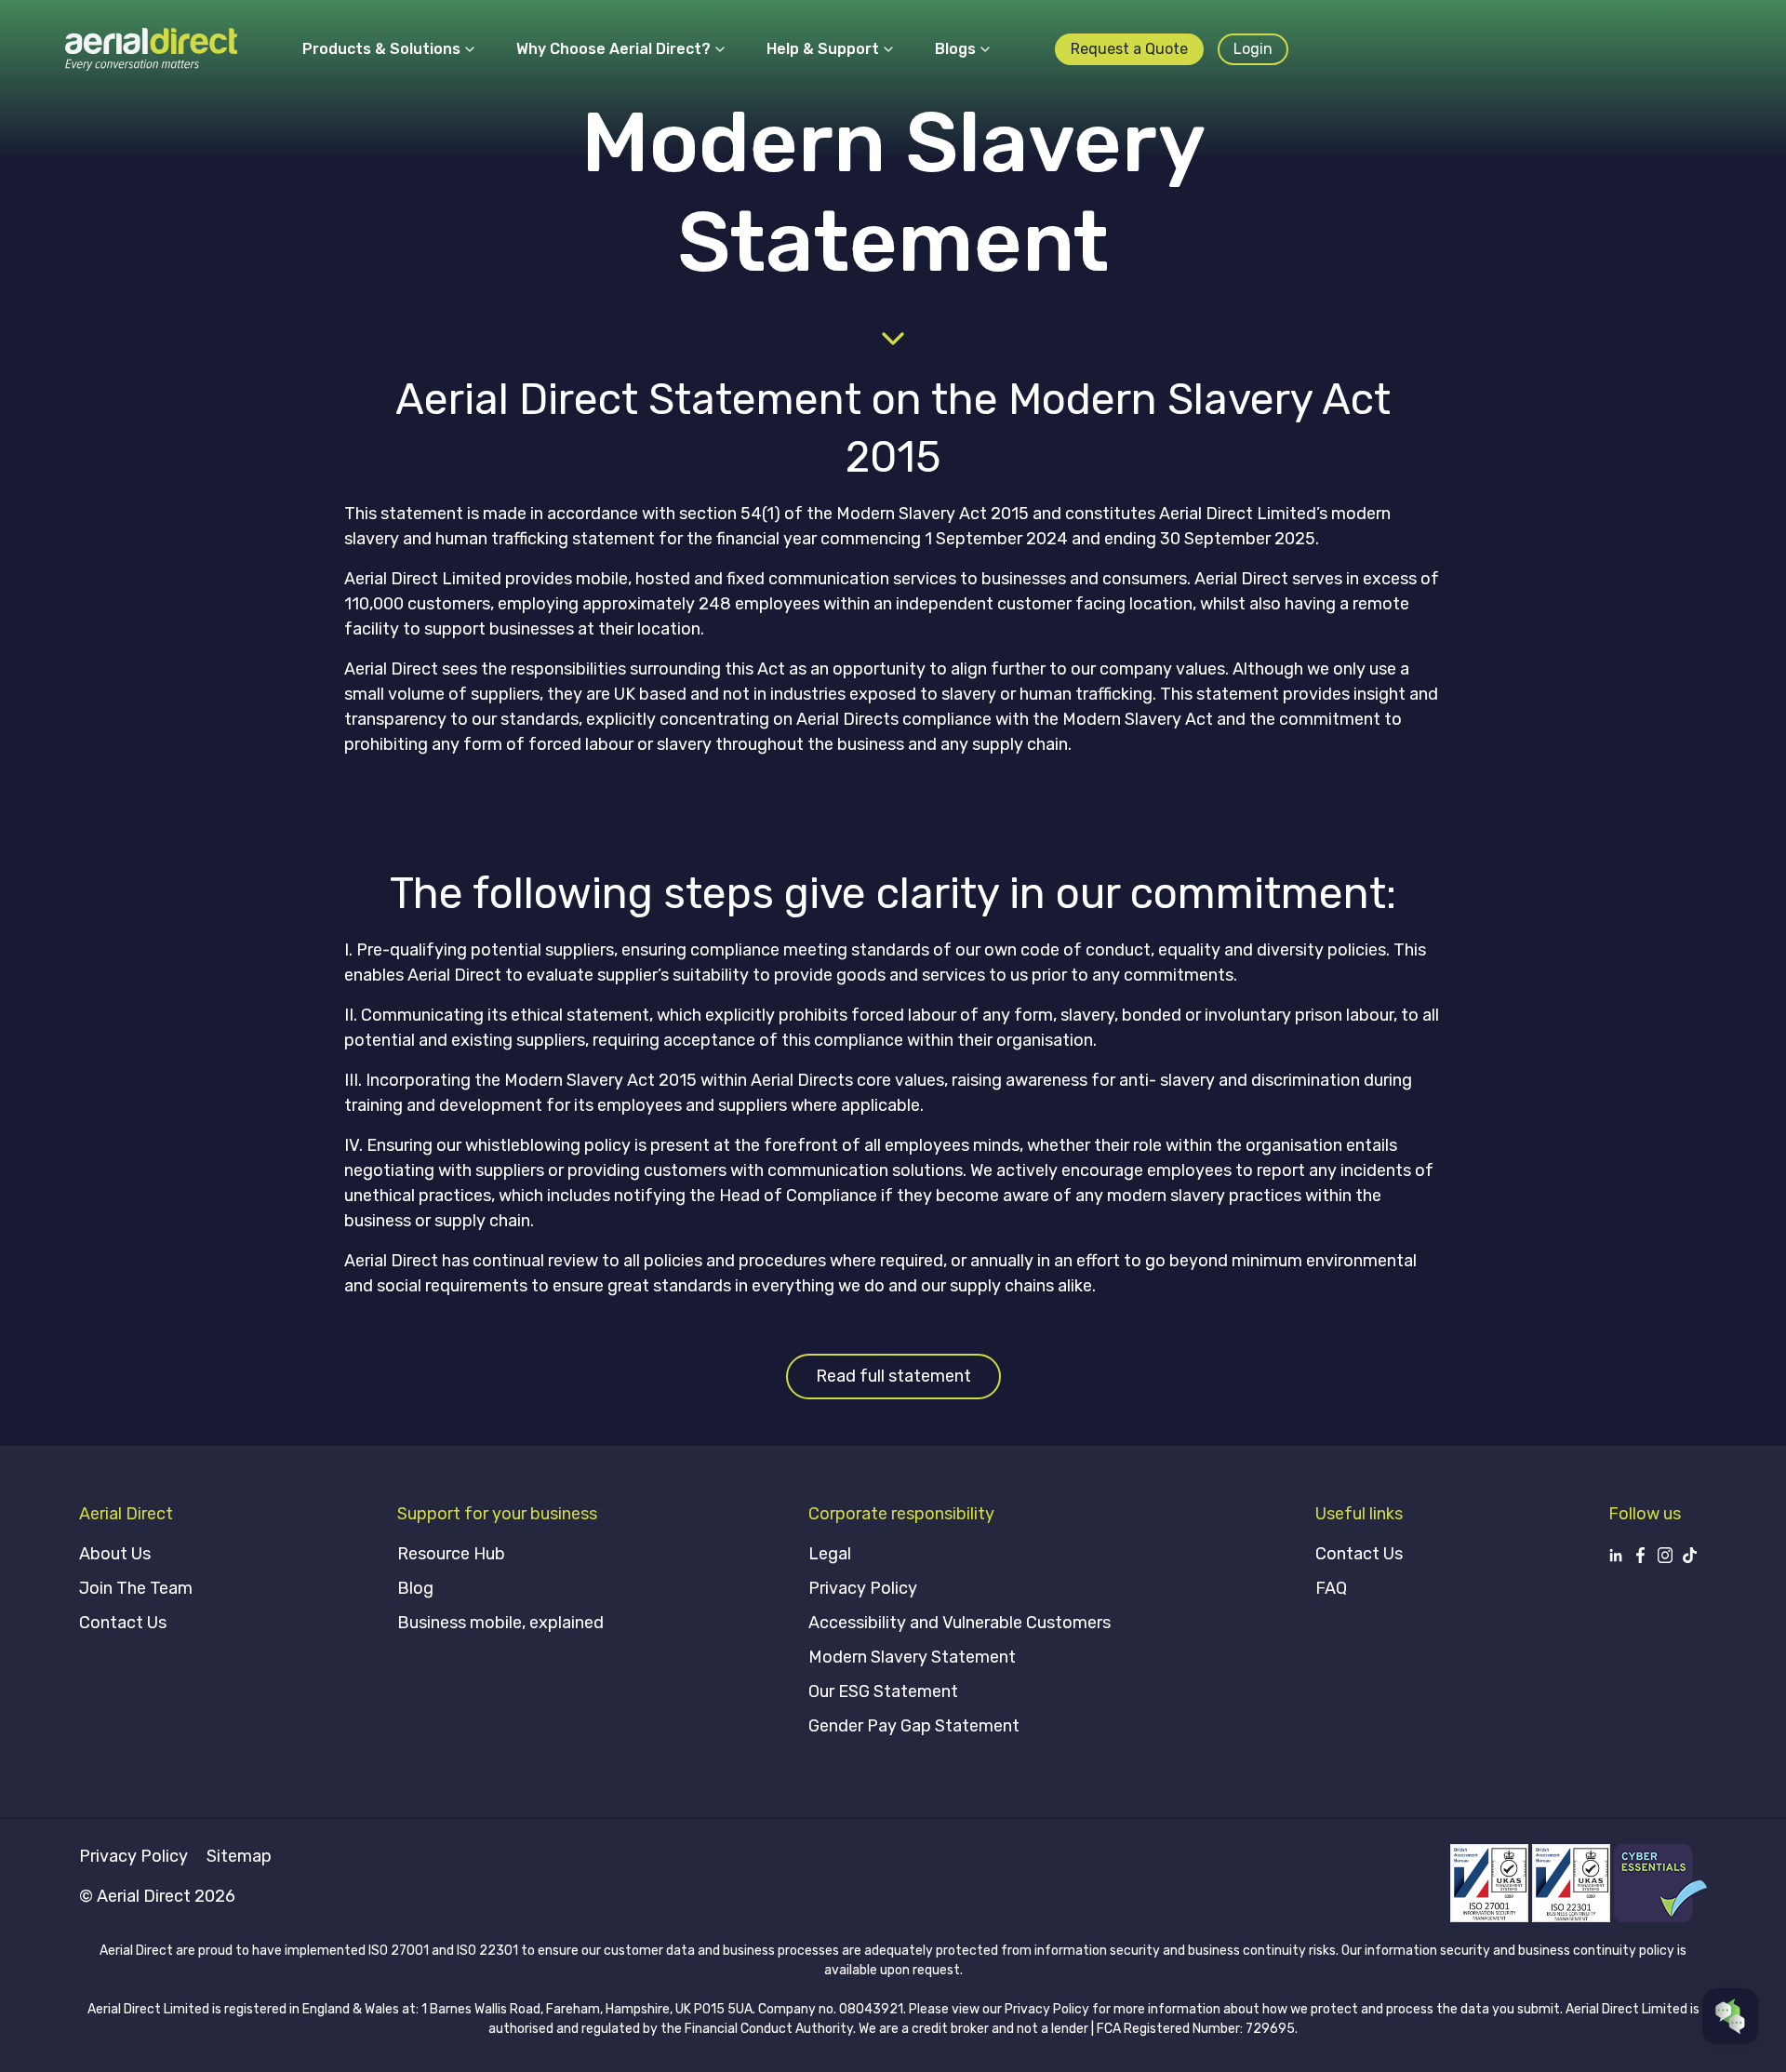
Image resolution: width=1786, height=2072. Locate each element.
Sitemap (239, 1856)
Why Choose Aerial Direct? (613, 49)
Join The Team (136, 1588)
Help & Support (823, 49)
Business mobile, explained (500, 1623)
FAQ (1331, 1588)
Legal (830, 1554)
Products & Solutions (381, 49)
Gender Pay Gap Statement (914, 1726)
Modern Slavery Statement (912, 1657)
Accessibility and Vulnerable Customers (960, 1623)
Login (1253, 49)
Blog (415, 1588)
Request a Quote (1129, 49)
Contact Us (123, 1623)
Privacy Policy (863, 1588)
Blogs (955, 49)
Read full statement (893, 1376)
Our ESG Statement (883, 1691)
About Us (115, 1554)
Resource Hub (451, 1554)
